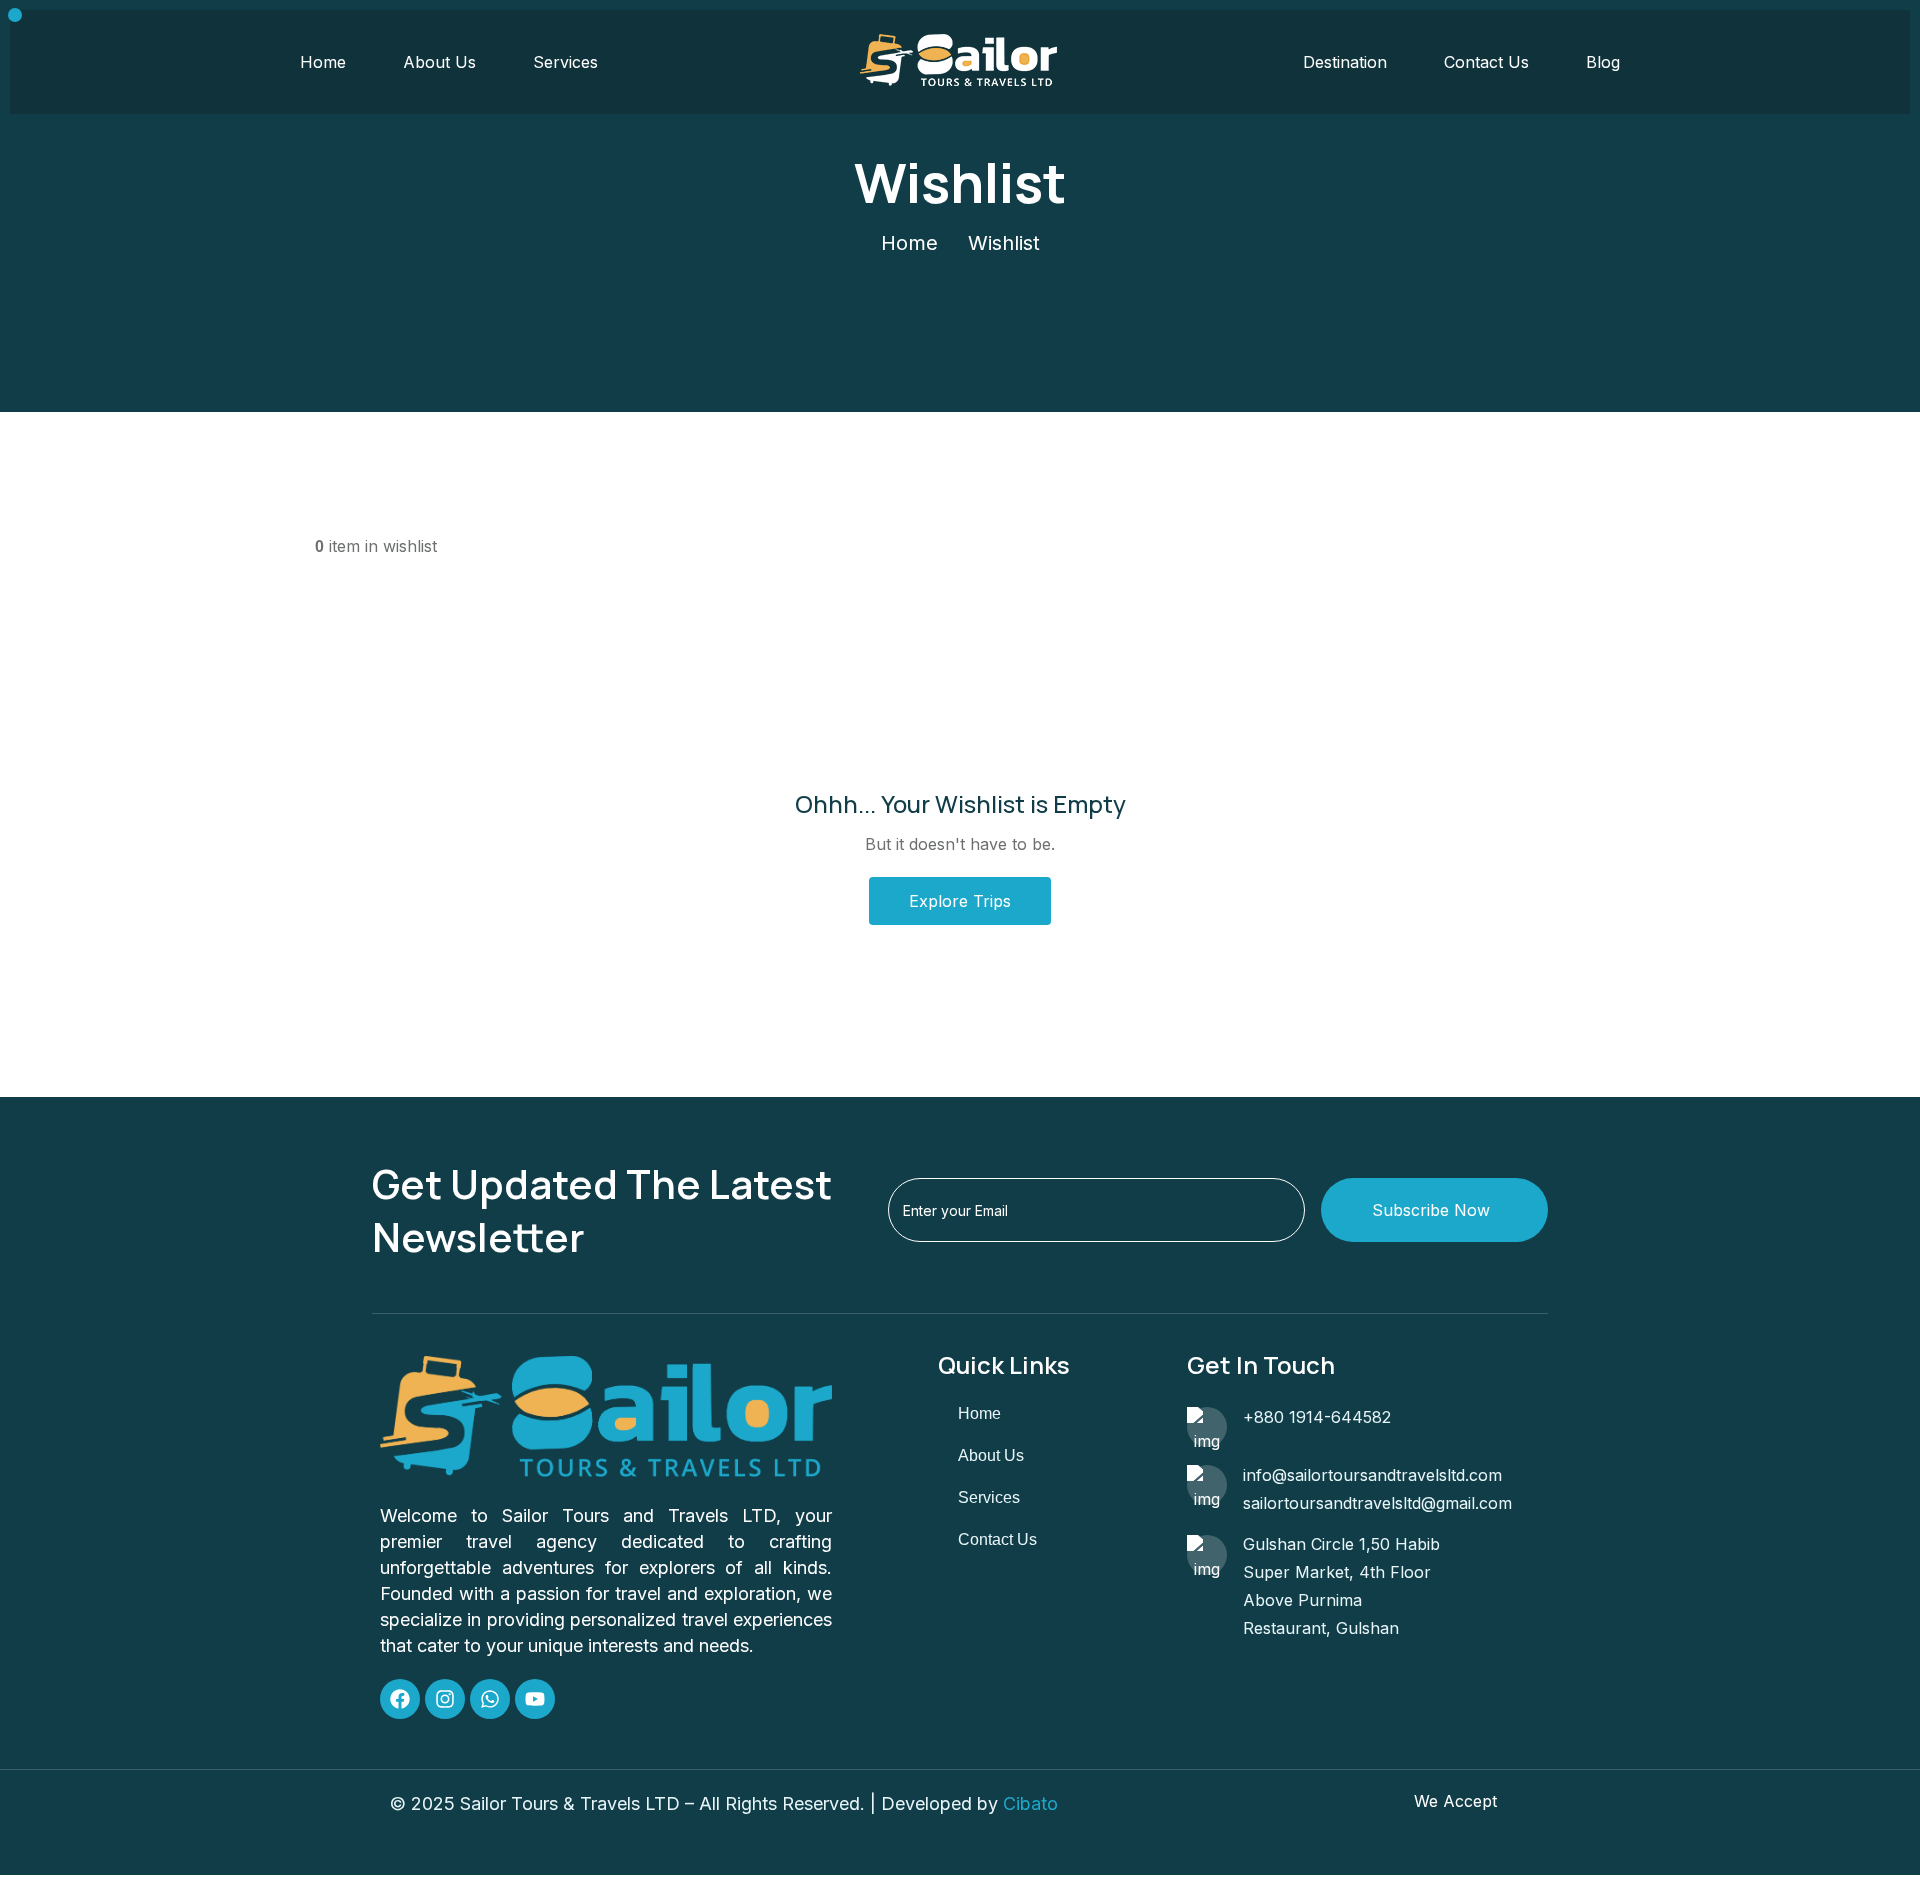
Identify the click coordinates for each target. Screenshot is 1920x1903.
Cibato (1030, 1803)
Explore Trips (960, 901)
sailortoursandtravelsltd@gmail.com (1377, 1503)
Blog (1603, 62)
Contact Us (1486, 62)
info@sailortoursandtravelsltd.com (1372, 1475)
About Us (439, 62)
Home (323, 62)
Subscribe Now (1431, 1210)
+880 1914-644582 (1317, 1417)
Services (565, 62)
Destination (1345, 62)
